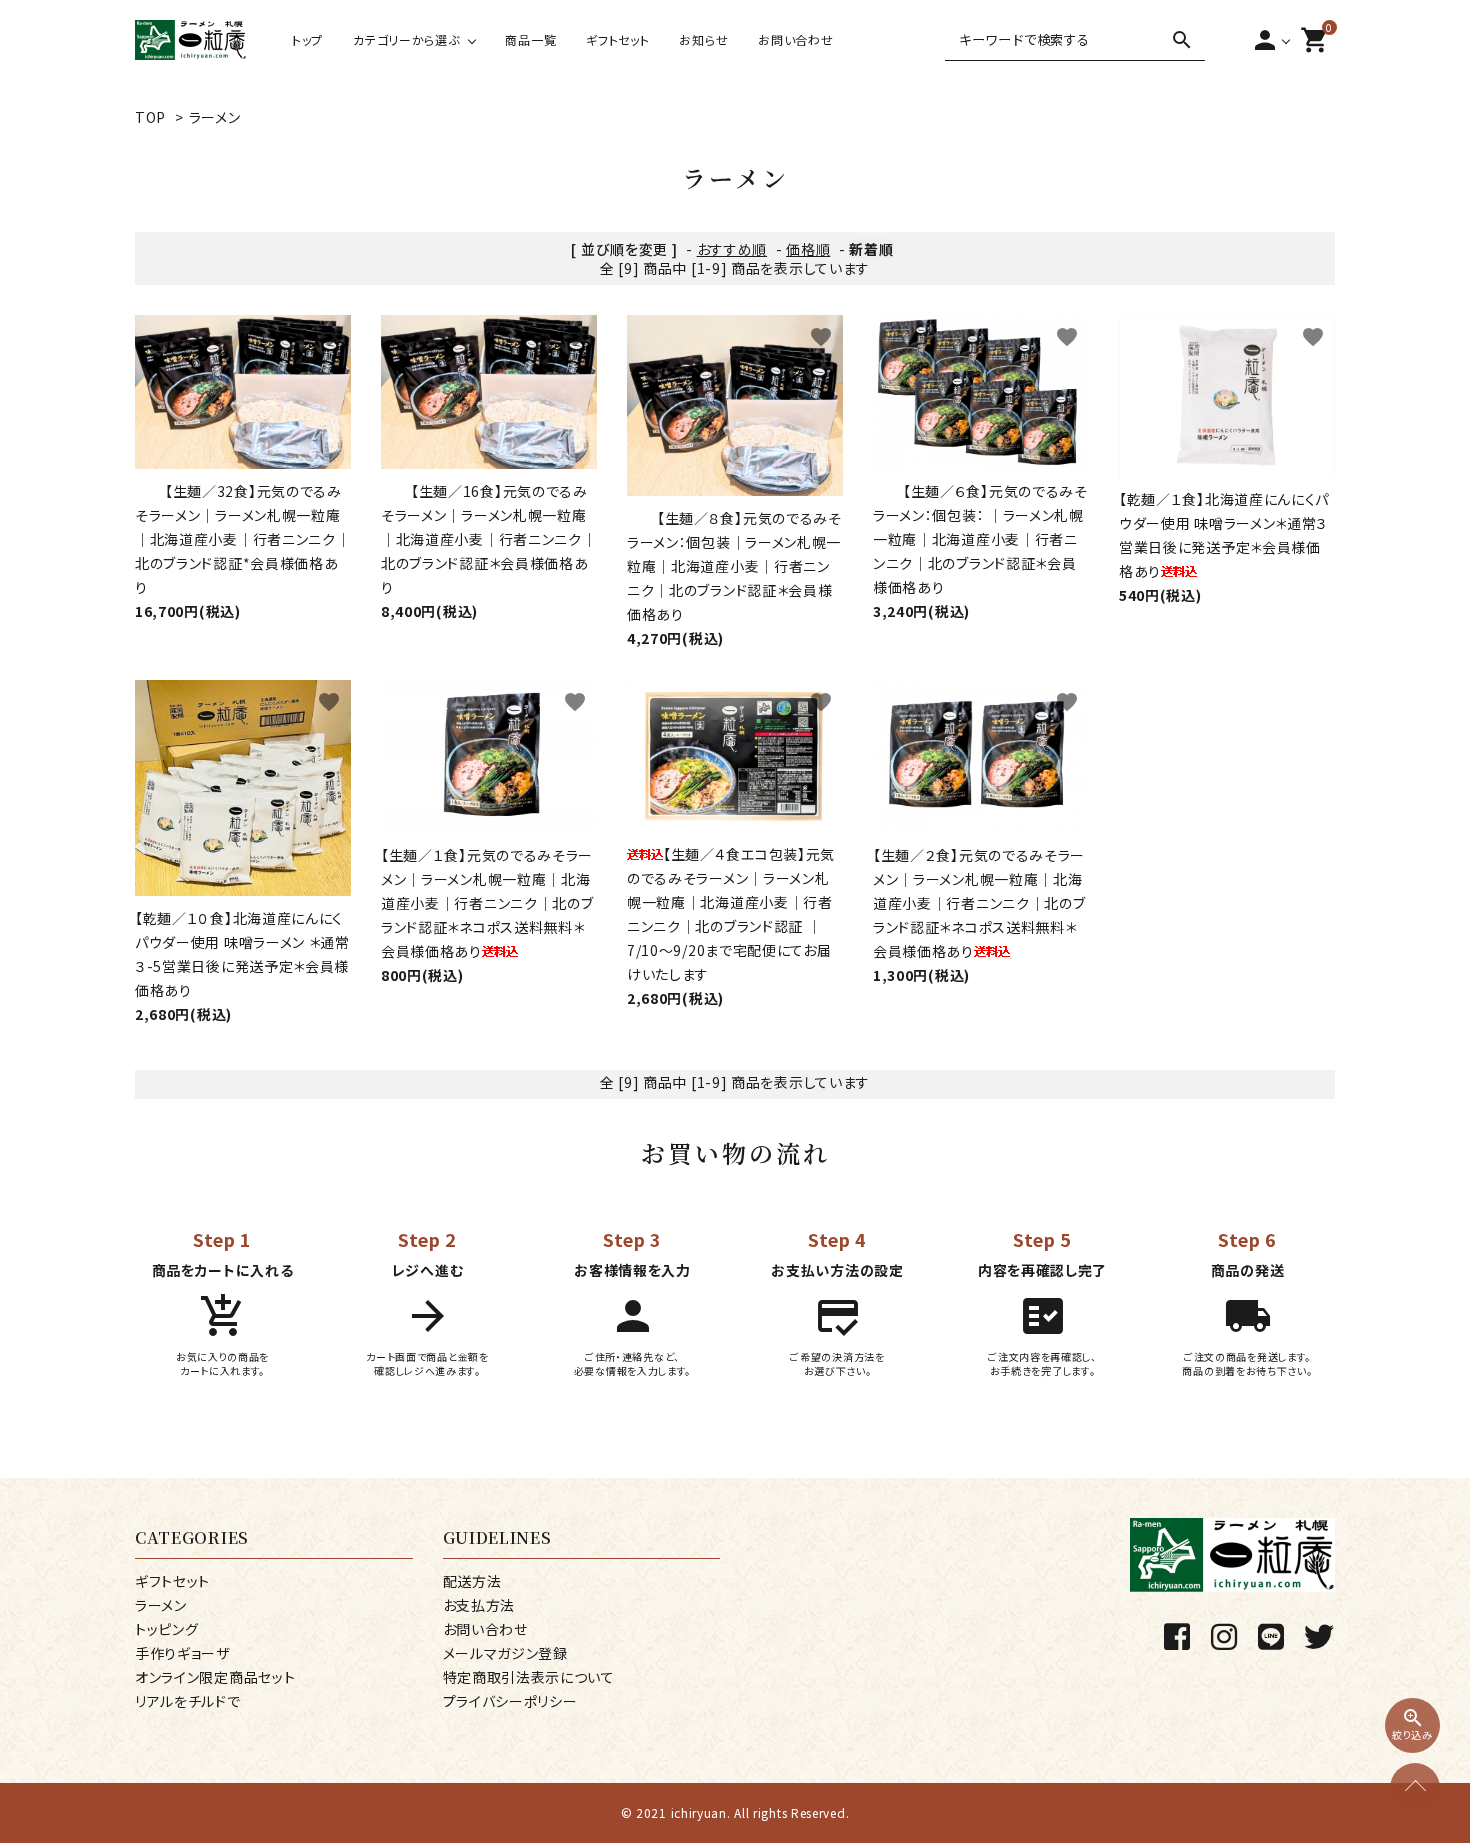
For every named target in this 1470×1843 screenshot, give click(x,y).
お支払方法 (479, 1605)
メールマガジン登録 (505, 1653)
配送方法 (472, 1581)
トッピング (167, 1629)
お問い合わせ (795, 39)
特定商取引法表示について (529, 1677)
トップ (307, 39)
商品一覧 (530, 39)
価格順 (808, 249)
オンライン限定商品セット (215, 1677)
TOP (150, 117)
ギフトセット (617, 39)
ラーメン (215, 117)
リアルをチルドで (188, 1701)
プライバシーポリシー (510, 1701)
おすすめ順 (732, 249)
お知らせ (703, 39)
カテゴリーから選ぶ (406, 39)
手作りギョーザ (182, 1653)
